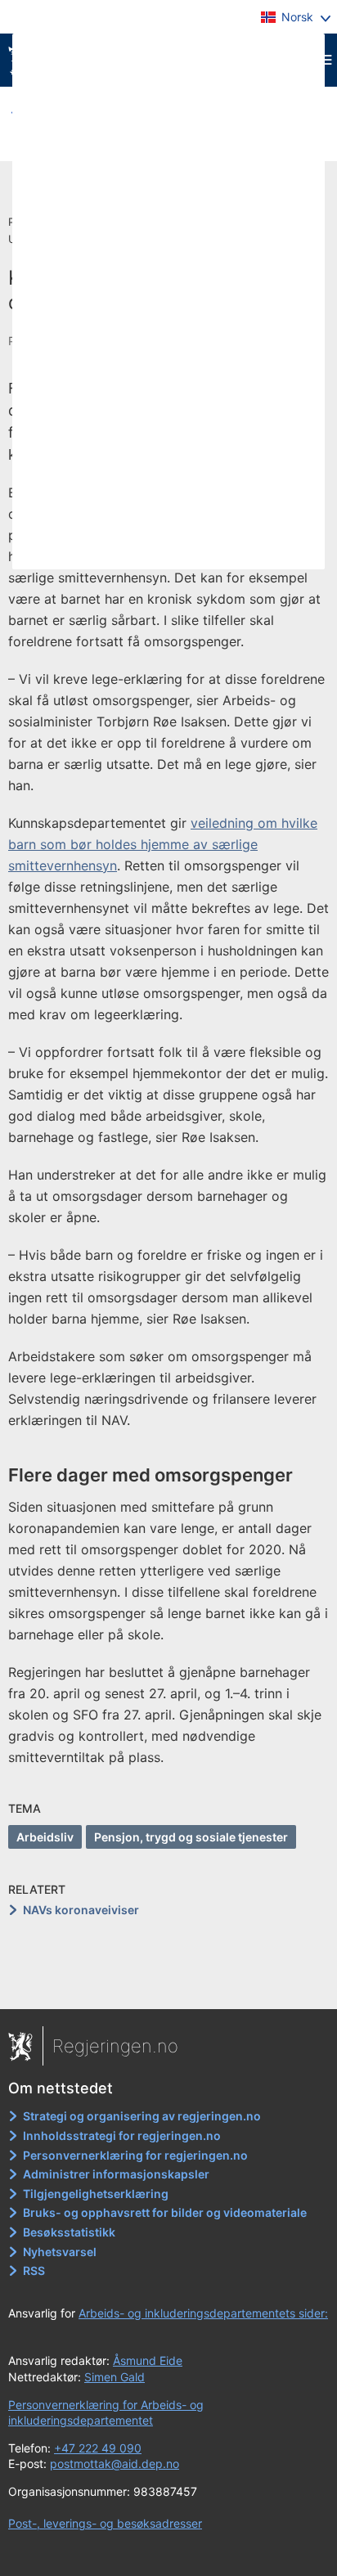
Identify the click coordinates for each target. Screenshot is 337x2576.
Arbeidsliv (45, 1837)
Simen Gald (115, 2377)
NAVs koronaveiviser (81, 1910)
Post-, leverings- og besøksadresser (105, 2523)
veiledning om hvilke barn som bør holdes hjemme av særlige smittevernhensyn (163, 844)
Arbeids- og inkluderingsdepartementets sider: (203, 2313)
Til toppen (169, 1985)
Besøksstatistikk (69, 2232)
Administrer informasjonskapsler (116, 2174)
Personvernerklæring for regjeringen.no (135, 2155)
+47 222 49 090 (98, 2448)
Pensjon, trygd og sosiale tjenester (191, 1837)
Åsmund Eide (148, 2360)
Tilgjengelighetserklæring (96, 2194)
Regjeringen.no (115, 2046)
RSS (34, 2270)
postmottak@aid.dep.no (115, 2464)
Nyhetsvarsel (60, 2252)
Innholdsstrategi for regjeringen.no (122, 2135)
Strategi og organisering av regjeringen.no (142, 2116)
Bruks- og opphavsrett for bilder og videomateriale (165, 2212)
